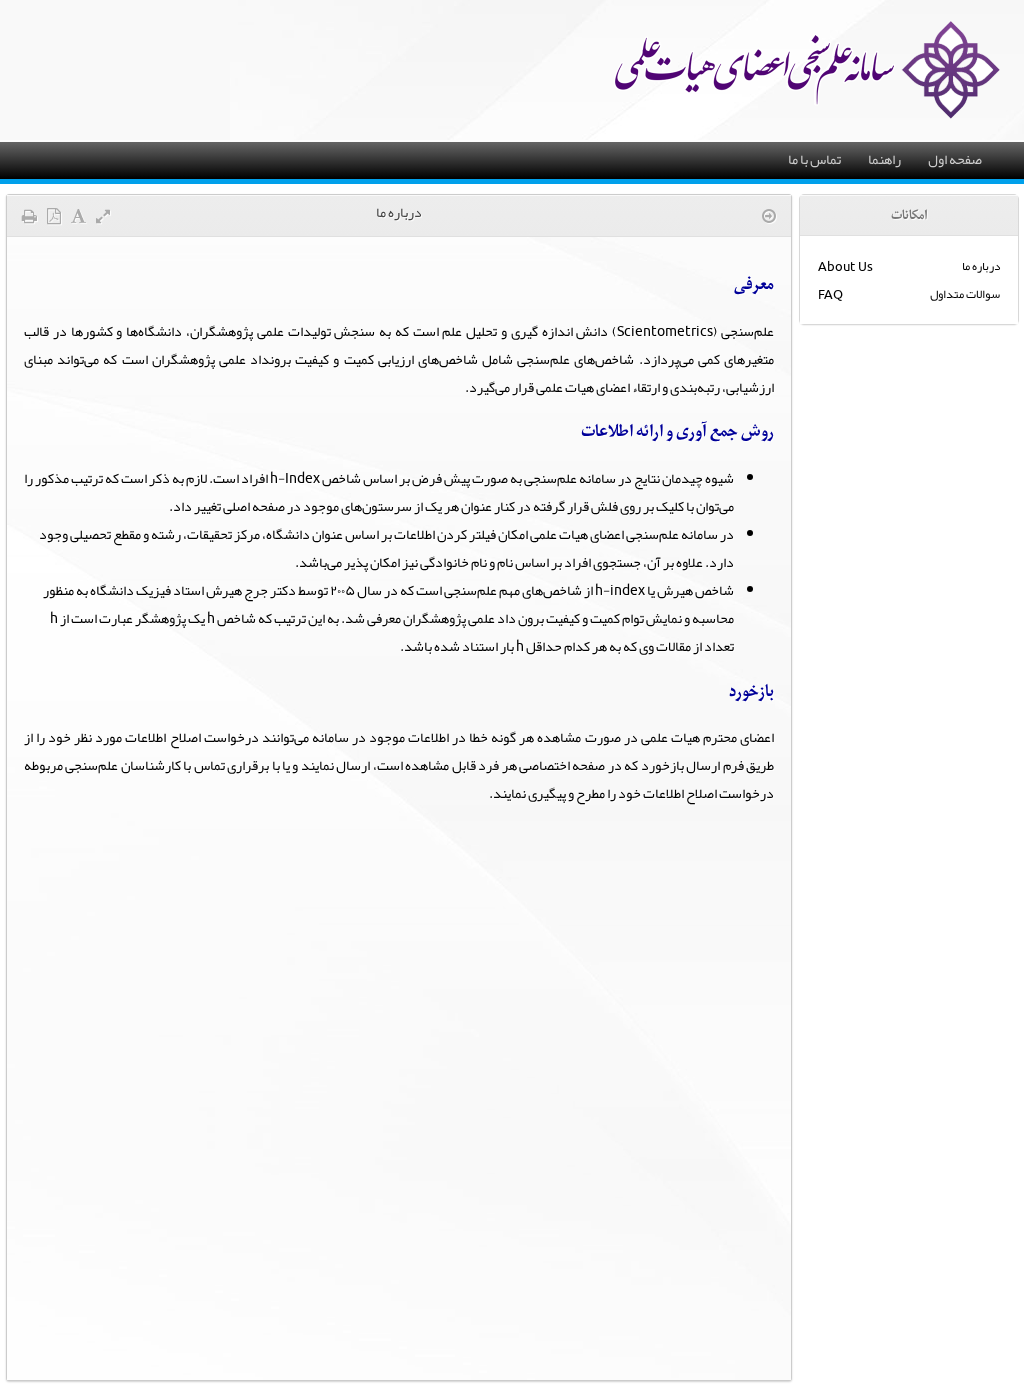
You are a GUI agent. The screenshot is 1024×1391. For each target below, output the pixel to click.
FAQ (830, 294)
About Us (845, 266)
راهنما (884, 159)
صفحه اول (955, 159)
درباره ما (981, 266)
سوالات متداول (965, 294)
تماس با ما (814, 159)
